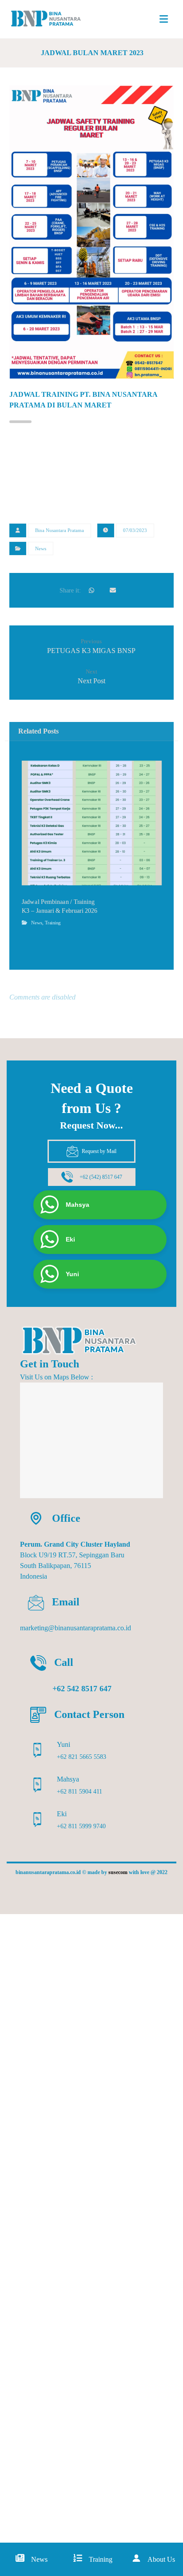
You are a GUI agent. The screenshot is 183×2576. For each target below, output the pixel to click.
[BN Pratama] (50, 19)
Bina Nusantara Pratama (60, 530)
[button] (163, 19)
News (41, 548)
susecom (118, 1872)
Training (52, 923)
